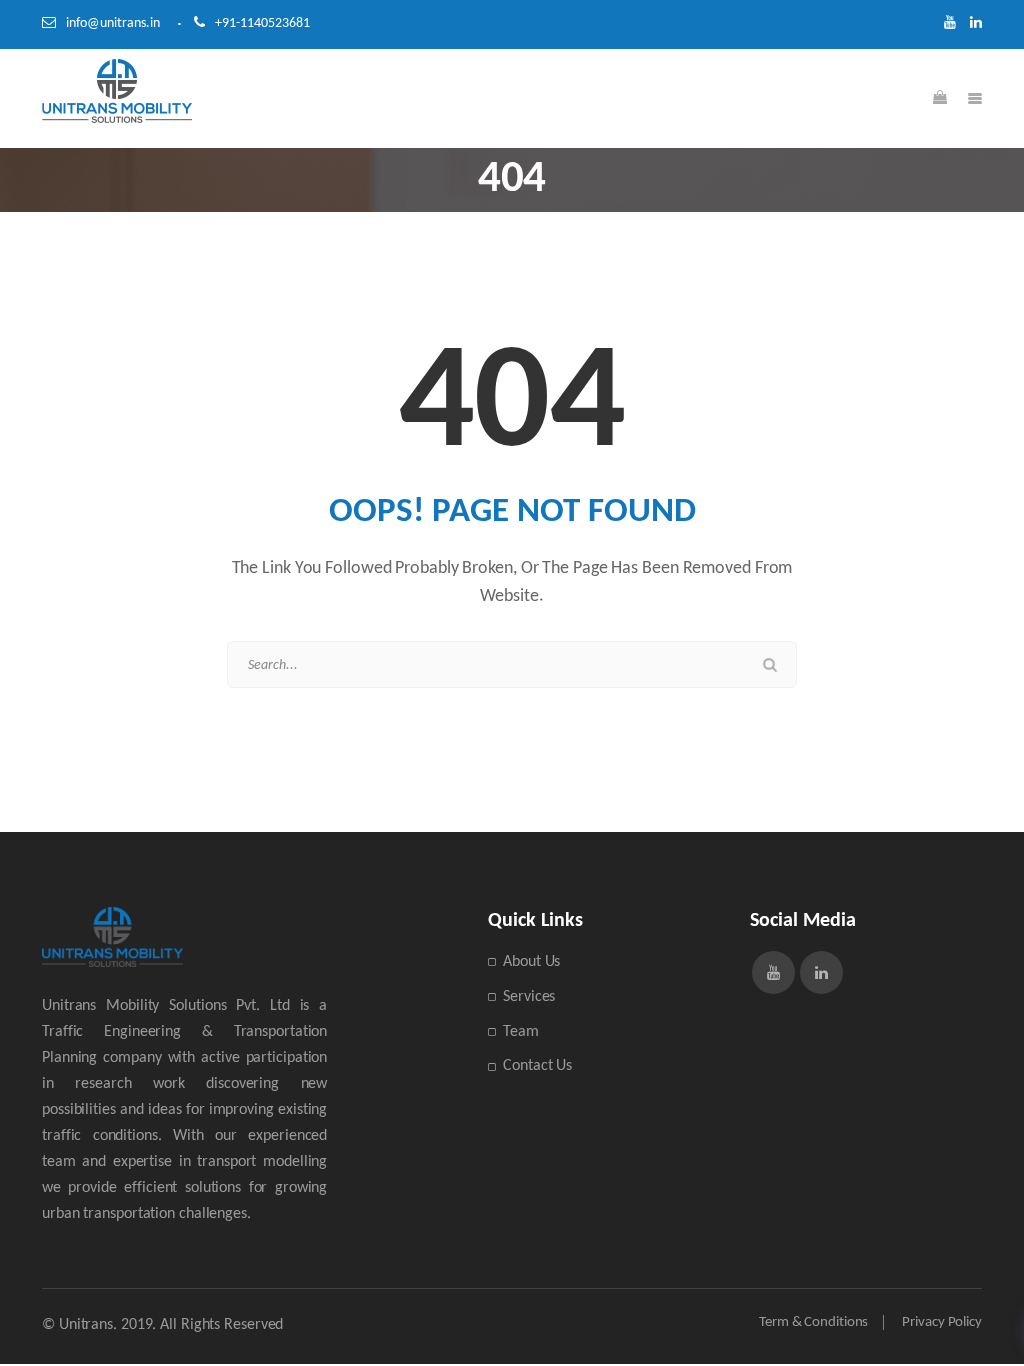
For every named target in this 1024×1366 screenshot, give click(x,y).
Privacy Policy (942, 1322)
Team (521, 1032)
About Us (531, 962)
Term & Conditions (813, 1322)
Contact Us (537, 1066)
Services (529, 997)
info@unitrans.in (113, 23)
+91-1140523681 (262, 23)
